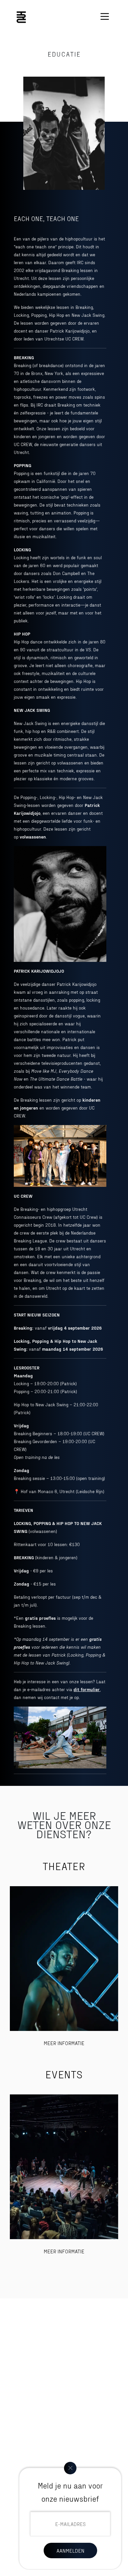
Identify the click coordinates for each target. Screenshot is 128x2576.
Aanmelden (70, 2551)
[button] (105, 16)
